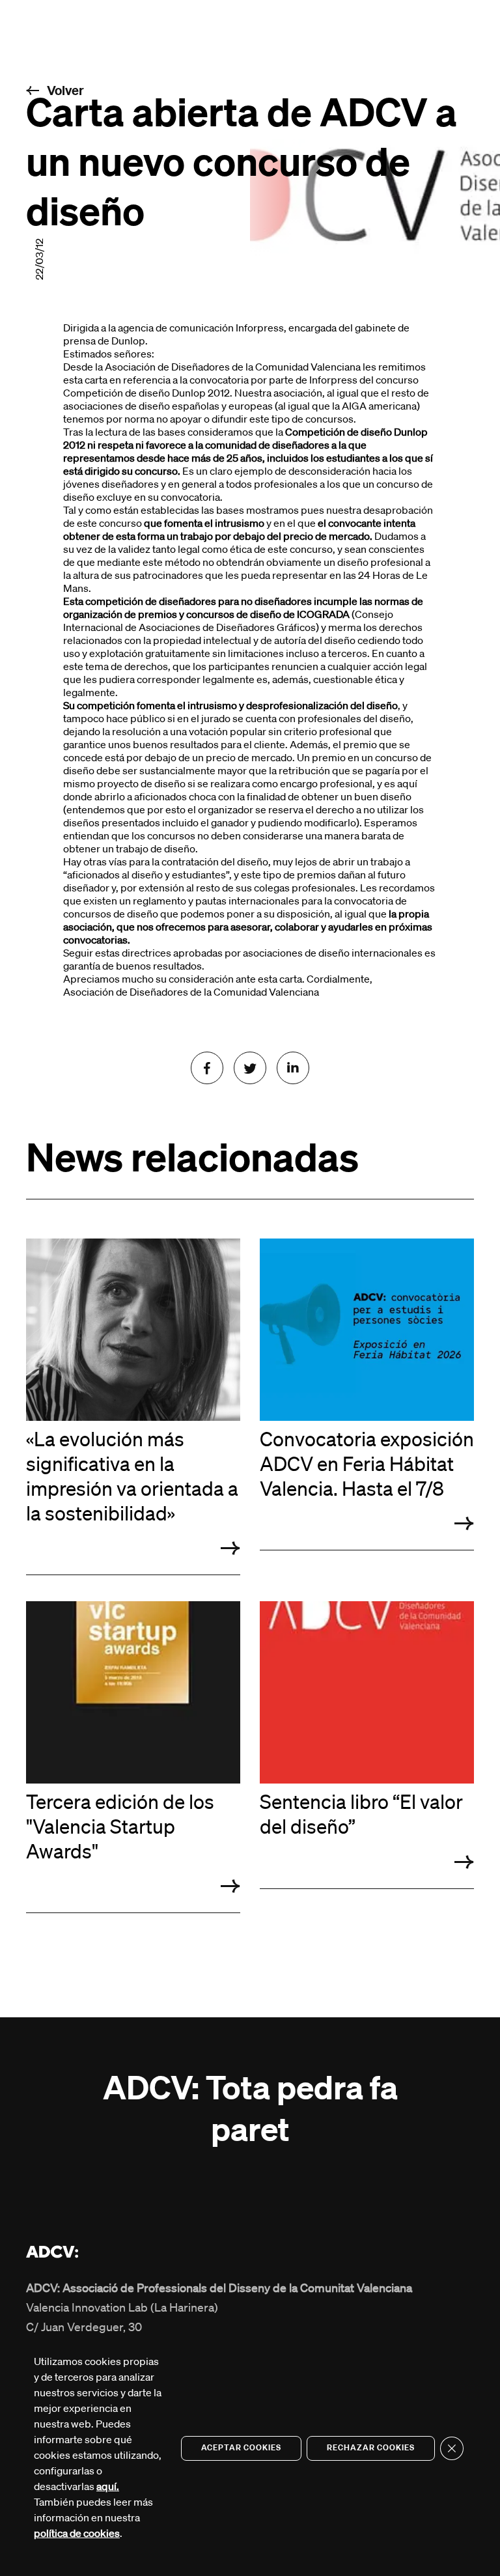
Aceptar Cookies (241, 2448)
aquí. (108, 2487)
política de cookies (77, 2534)
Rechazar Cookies (371, 2448)
